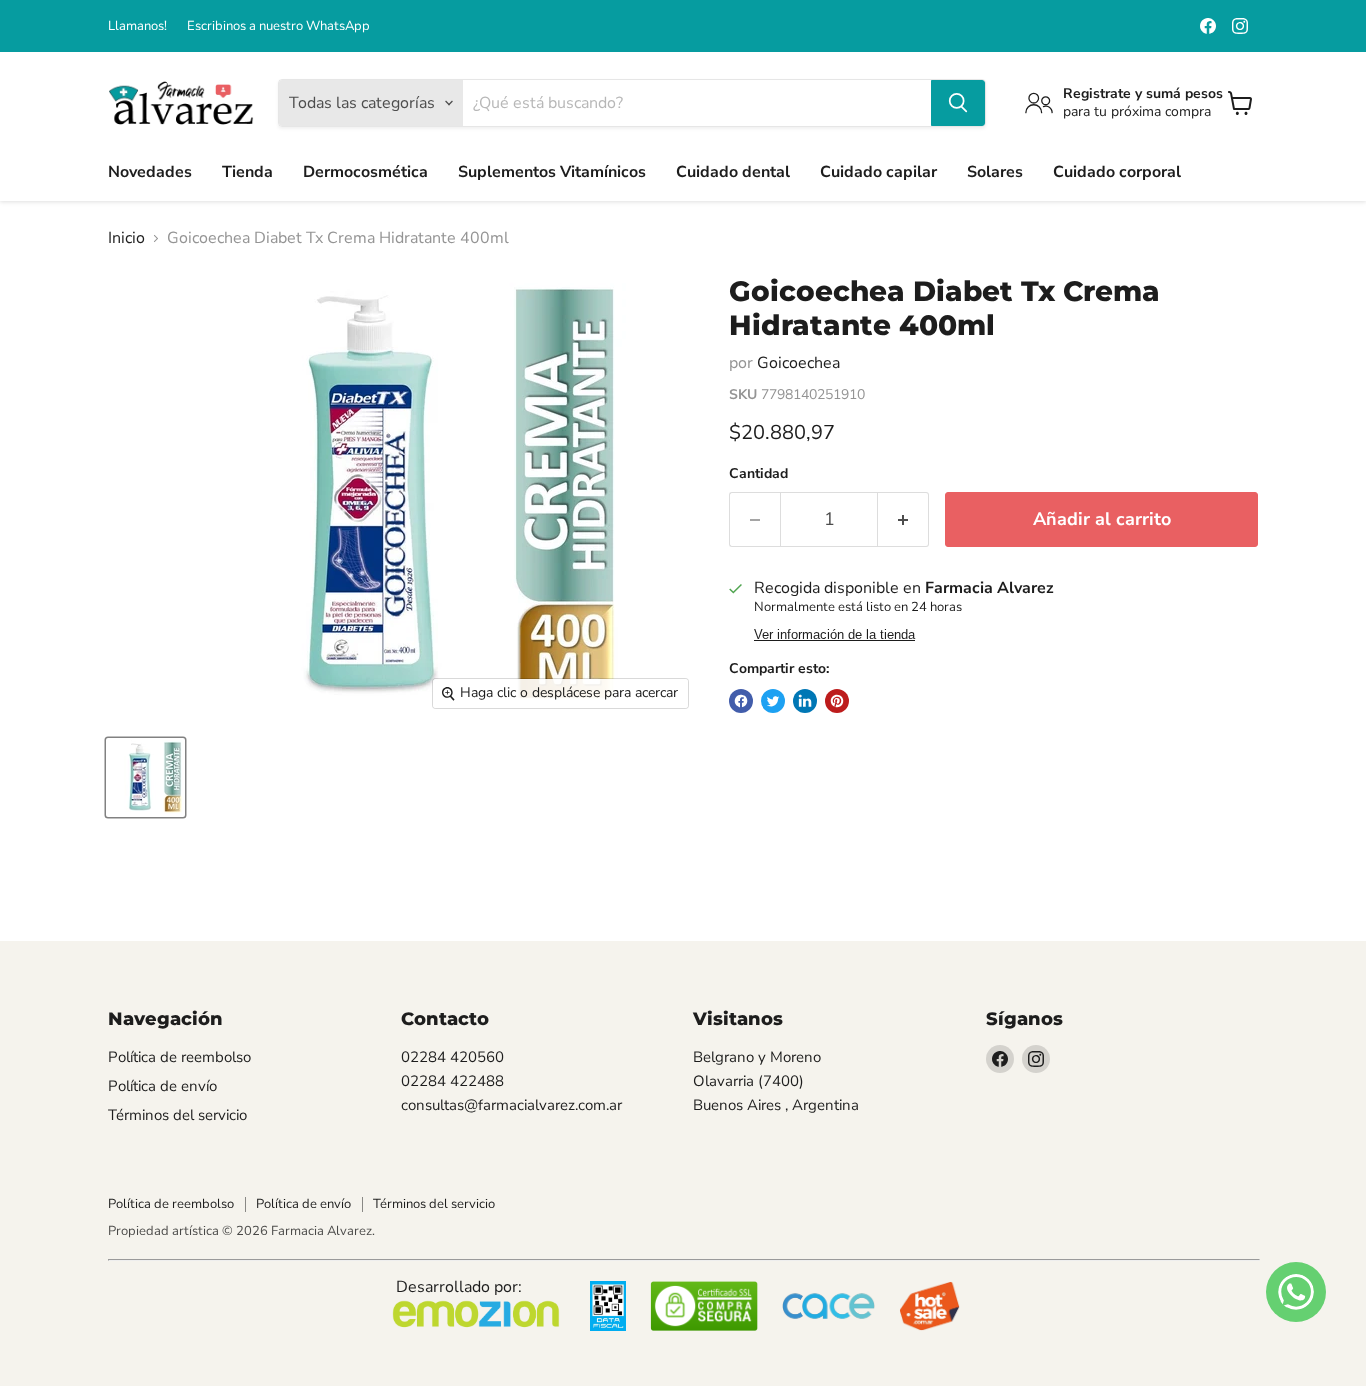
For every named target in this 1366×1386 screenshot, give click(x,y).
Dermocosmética (365, 172)
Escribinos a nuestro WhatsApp (278, 26)
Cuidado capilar (878, 172)
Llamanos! (137, 26)
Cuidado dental (733, 172)
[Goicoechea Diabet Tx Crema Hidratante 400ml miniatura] (145, 777)
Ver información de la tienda (834, 635)
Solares (995, 172)
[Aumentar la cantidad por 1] (903, 519)
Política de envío (162, 1086)
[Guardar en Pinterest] (837, 701)
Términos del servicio (177, 1115)
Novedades (150, 172)
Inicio (126, 238)
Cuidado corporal (1117, 172)
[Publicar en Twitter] (773, 701)
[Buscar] (958, 103)
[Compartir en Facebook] (741, 701)
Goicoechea (798, 363)
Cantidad (758, 474)
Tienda (247, 172)
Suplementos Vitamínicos (552, 172)
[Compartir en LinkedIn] (805, 701)
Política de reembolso (179, 1057)
